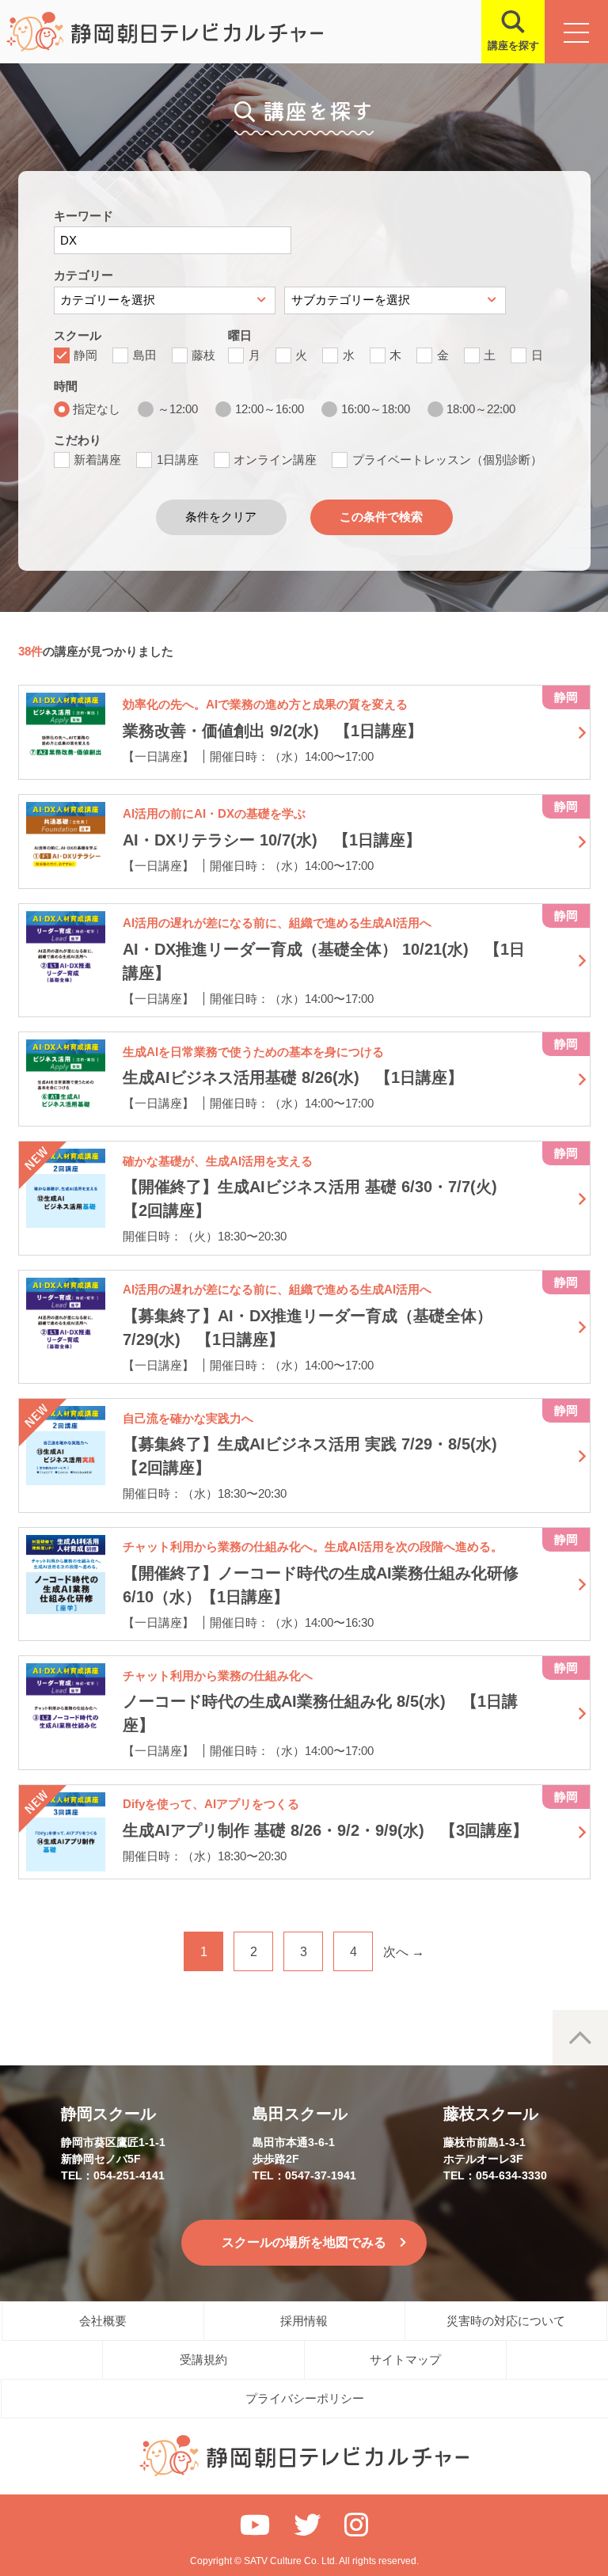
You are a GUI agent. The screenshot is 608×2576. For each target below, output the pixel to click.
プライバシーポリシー (305, 2398)
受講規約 (203, 2359)
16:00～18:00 (376, 409)
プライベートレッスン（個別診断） (447, 460)
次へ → (404, 1952)
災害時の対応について (506, 2321)
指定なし (97, 409)
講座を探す (513, 46)
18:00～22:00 (481, 409)
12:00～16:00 (270, 409)
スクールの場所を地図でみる (304, 2242)
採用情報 (304, 2321)
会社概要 (103, 2321)
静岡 (85, 355)
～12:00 (178, 409)
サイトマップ (405, 2359)
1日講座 (178, 460)
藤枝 (203, 355)
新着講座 (97, 460)
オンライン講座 (275, 460)
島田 (145, 355)
